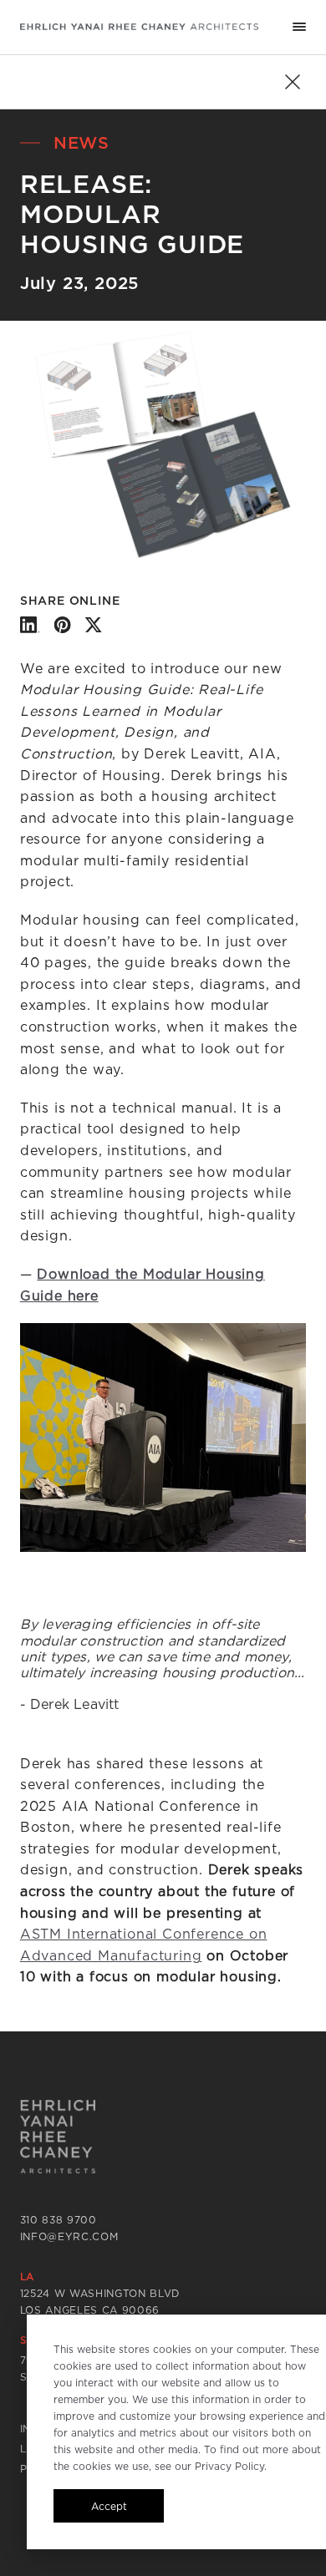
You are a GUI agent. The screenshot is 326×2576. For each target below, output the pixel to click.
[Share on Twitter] (93, 625)
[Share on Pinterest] (62, 625)
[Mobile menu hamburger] (299, 27)
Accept (109, 2506)
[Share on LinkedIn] (30, 625)
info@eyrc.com (69, 2236)
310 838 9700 (59, 2220)
